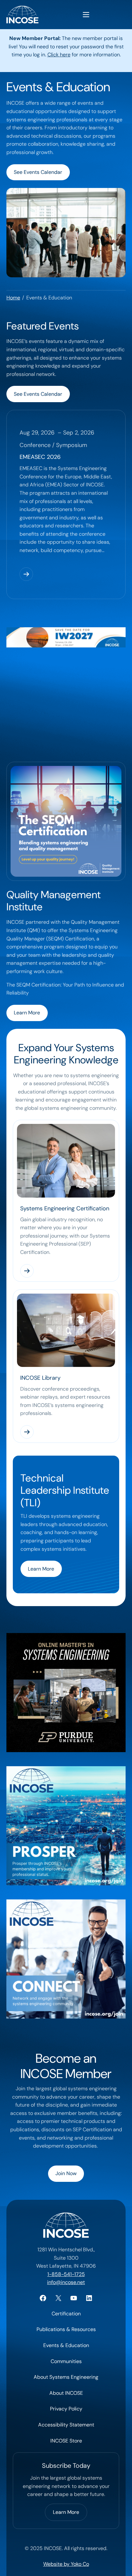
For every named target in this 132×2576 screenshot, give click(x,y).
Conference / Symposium (53, 445)
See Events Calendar (38, 172)
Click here (59, 55)
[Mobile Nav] (86, 15)
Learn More (27, 1013)
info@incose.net (66, 2282)
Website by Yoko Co (66, 2564)
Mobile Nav (86, 15)
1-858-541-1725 (66, 2274)
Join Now (66, 2173)
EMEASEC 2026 (40, 457)
